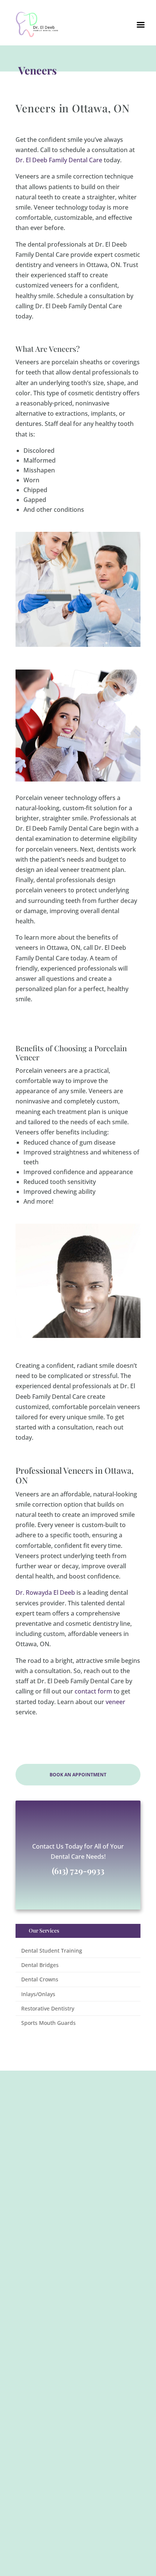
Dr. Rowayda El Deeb (45, 1593)
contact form (93, 1691)
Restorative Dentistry (48, 2008)
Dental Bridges (40, 1965)
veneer (115, 1702)
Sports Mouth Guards (48, 2023)
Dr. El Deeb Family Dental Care (59, 160)
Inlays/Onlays (38, 1994)
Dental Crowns (40, 1979)
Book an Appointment (78, 1775)
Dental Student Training (52, 1951)
